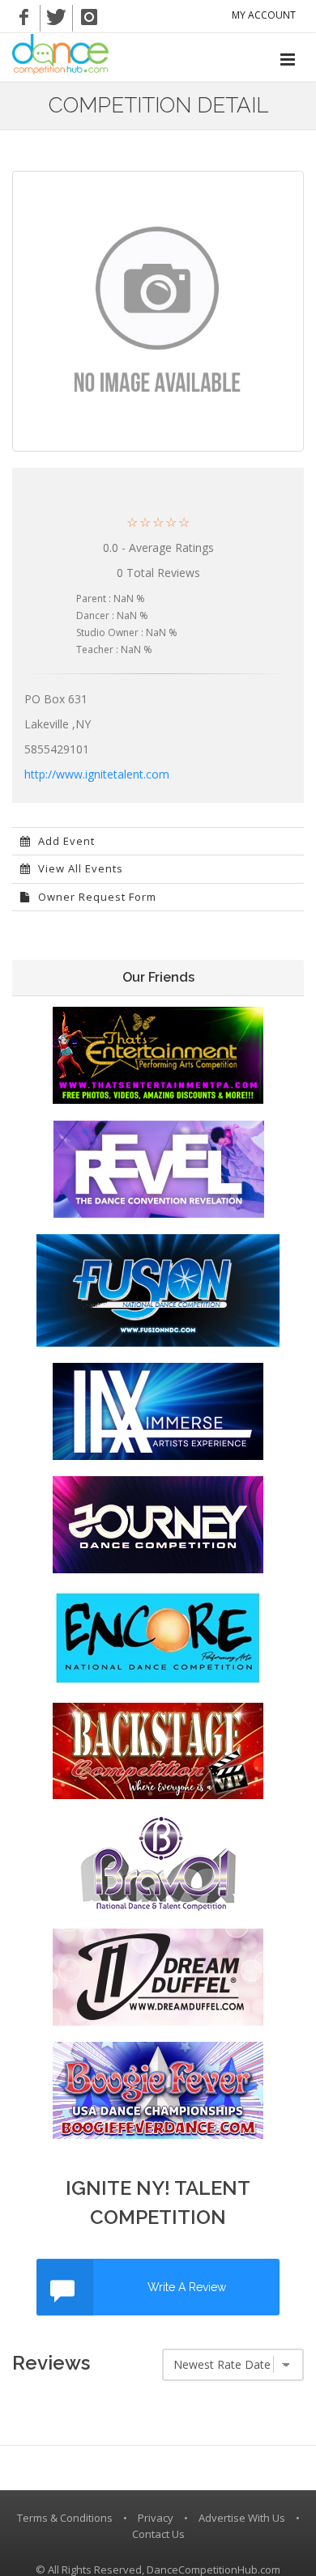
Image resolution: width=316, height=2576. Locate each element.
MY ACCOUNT (264, 15)
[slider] (158, 522)
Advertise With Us (242, 2518)
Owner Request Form (96, 897)
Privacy (156, 2518)
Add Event (65, 841)
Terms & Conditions (65, 2518)
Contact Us (158, 2534)
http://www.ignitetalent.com (97, 774)
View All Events (79, 868)
